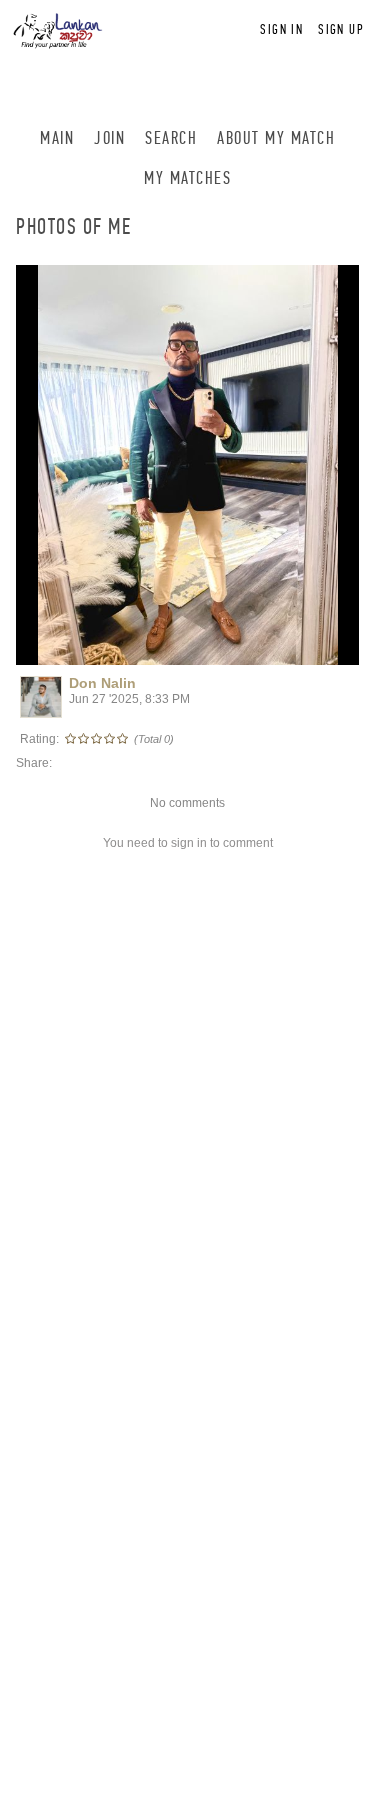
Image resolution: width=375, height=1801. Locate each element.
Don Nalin (102, 683)
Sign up (341, 29)
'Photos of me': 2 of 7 (88, 647)
